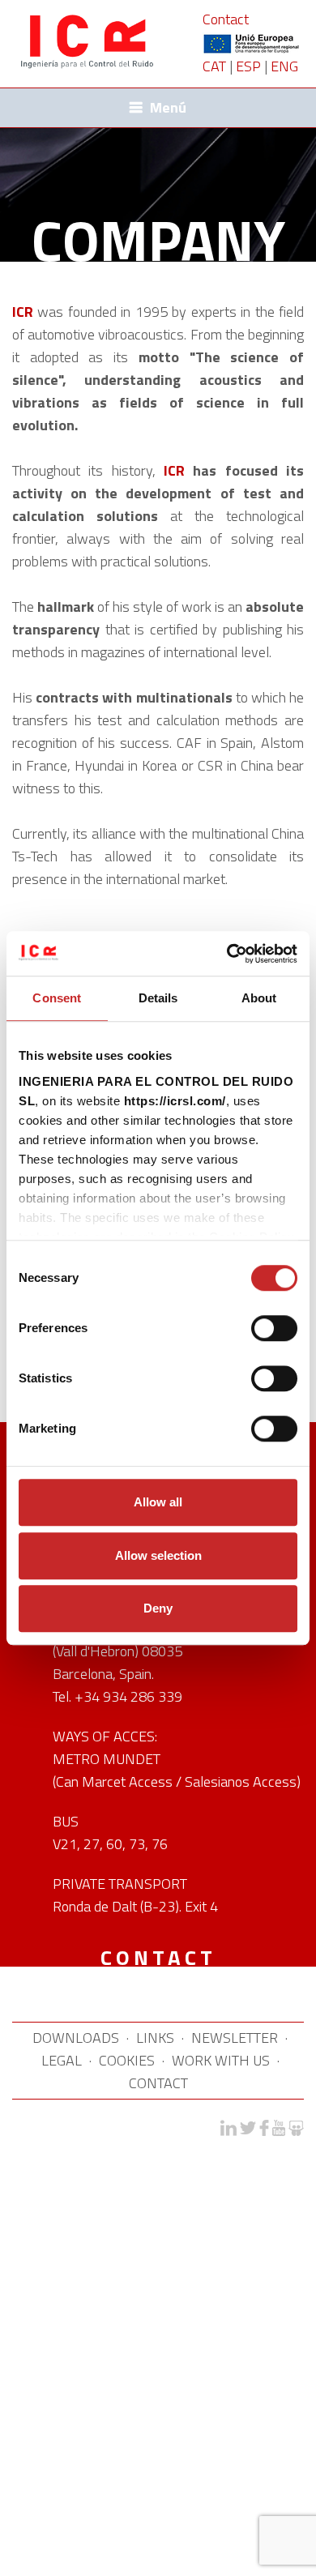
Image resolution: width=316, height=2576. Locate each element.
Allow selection (158, 1555)
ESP (248, 66)
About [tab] (259, 998)
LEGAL (62, 2060)
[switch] (274, 1328)
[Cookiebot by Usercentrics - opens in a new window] (227, 954)
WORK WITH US (221, 2060)
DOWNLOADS (76, 2038)
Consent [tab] (57, 998)
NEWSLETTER (235, 2038)
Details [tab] (158, 998)
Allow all (158, 1502)
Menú (168, 107)
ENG (284, 66)
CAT (214, 66)
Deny (158, 1608)
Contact (226, 19)
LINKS (155, 2038)
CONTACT (158, 2083)
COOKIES (127, 2060)
